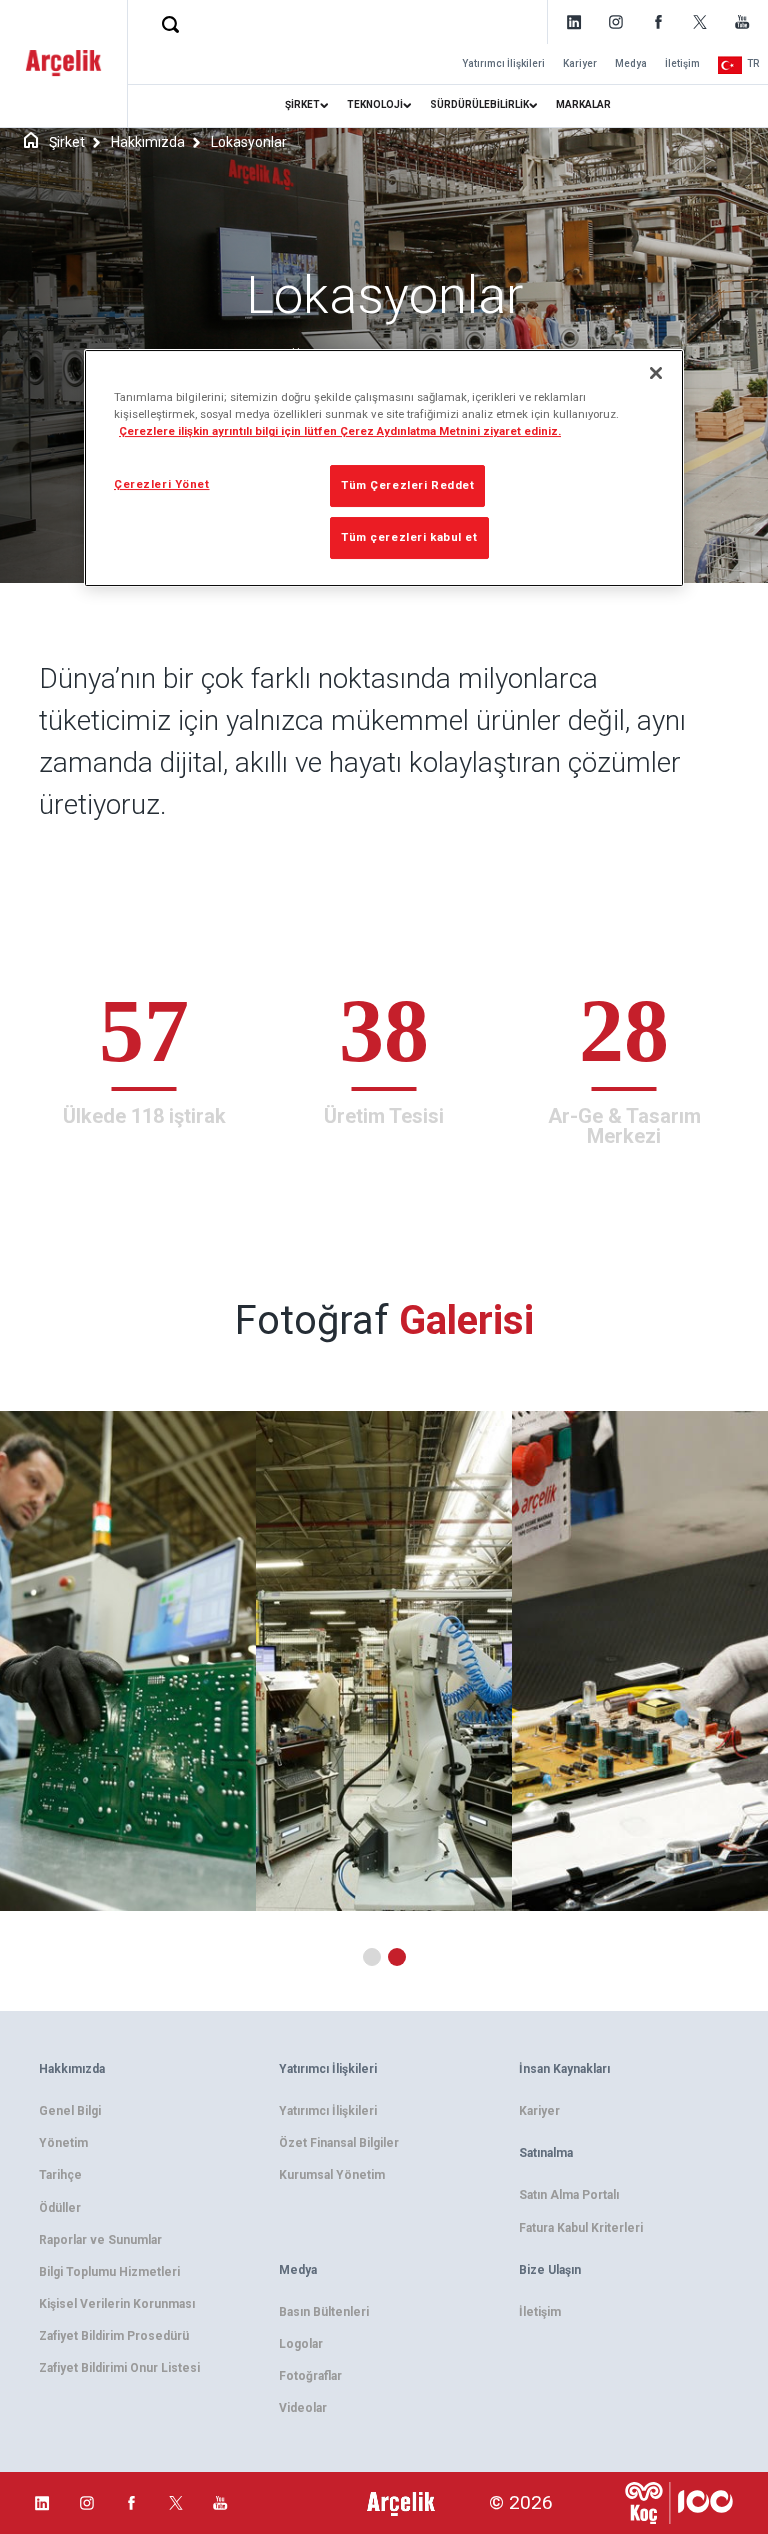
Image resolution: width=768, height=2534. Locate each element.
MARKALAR (583, 104)
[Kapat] (656, 373)
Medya (631, 63)
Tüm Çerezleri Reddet (407, 485)
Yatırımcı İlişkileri (503, 63)
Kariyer (580, 63)
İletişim (682, 63)
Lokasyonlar (249, 142)
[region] (384, 468)
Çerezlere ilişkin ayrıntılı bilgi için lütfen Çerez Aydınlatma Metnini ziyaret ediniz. (340, 431)
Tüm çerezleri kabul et (409, 537)
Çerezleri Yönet (162, 484)
